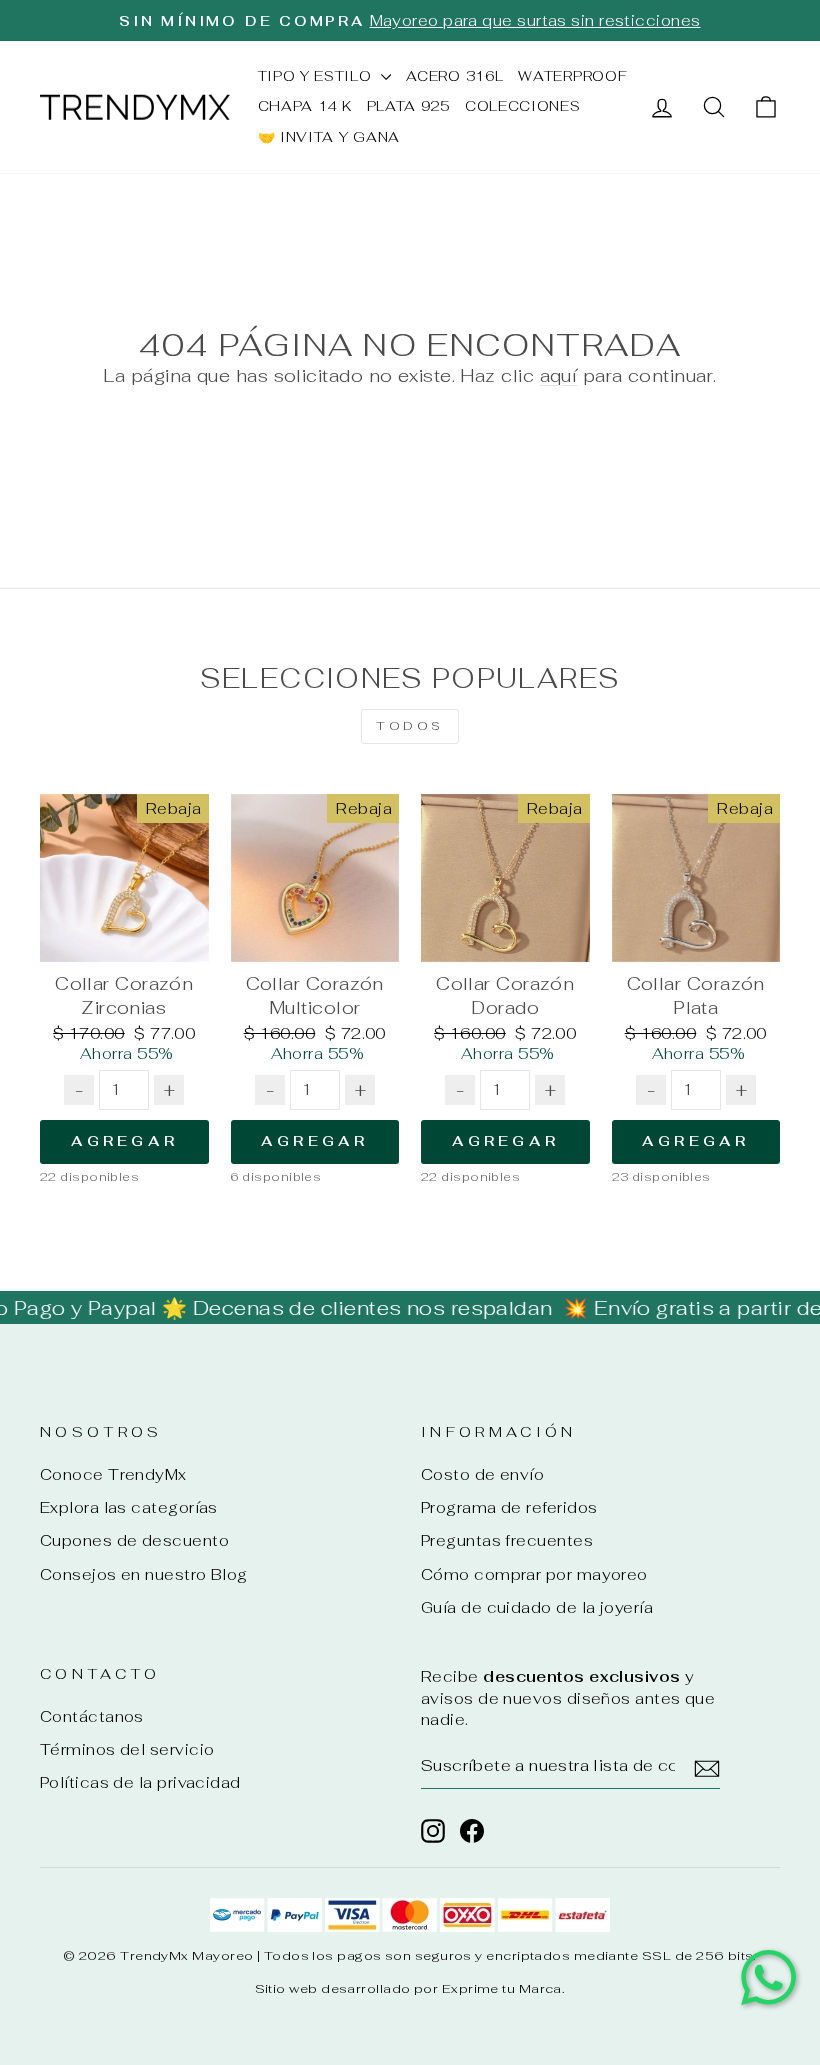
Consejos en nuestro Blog (144, 1574)
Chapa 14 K (305, 106)
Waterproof (572, 76)
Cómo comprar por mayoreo (534, 1574)
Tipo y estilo (317, 76)
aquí (559, 375)
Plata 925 (408, 106)
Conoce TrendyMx (113, 1474)
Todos (410, 726)
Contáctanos (92, 1716)
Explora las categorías (129, 1507)
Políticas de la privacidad (140, 1782)
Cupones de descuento (134, 1540)
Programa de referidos (509, 1507)
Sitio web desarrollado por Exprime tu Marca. (410, 1988)
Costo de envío (482, 1474)
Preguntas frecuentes (507, 1540)
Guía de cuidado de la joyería (537, 1607)
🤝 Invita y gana (329, 137)
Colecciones (523, 106)
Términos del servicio (127, 1749)
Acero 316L (454, 76)
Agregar (124, 1141)
